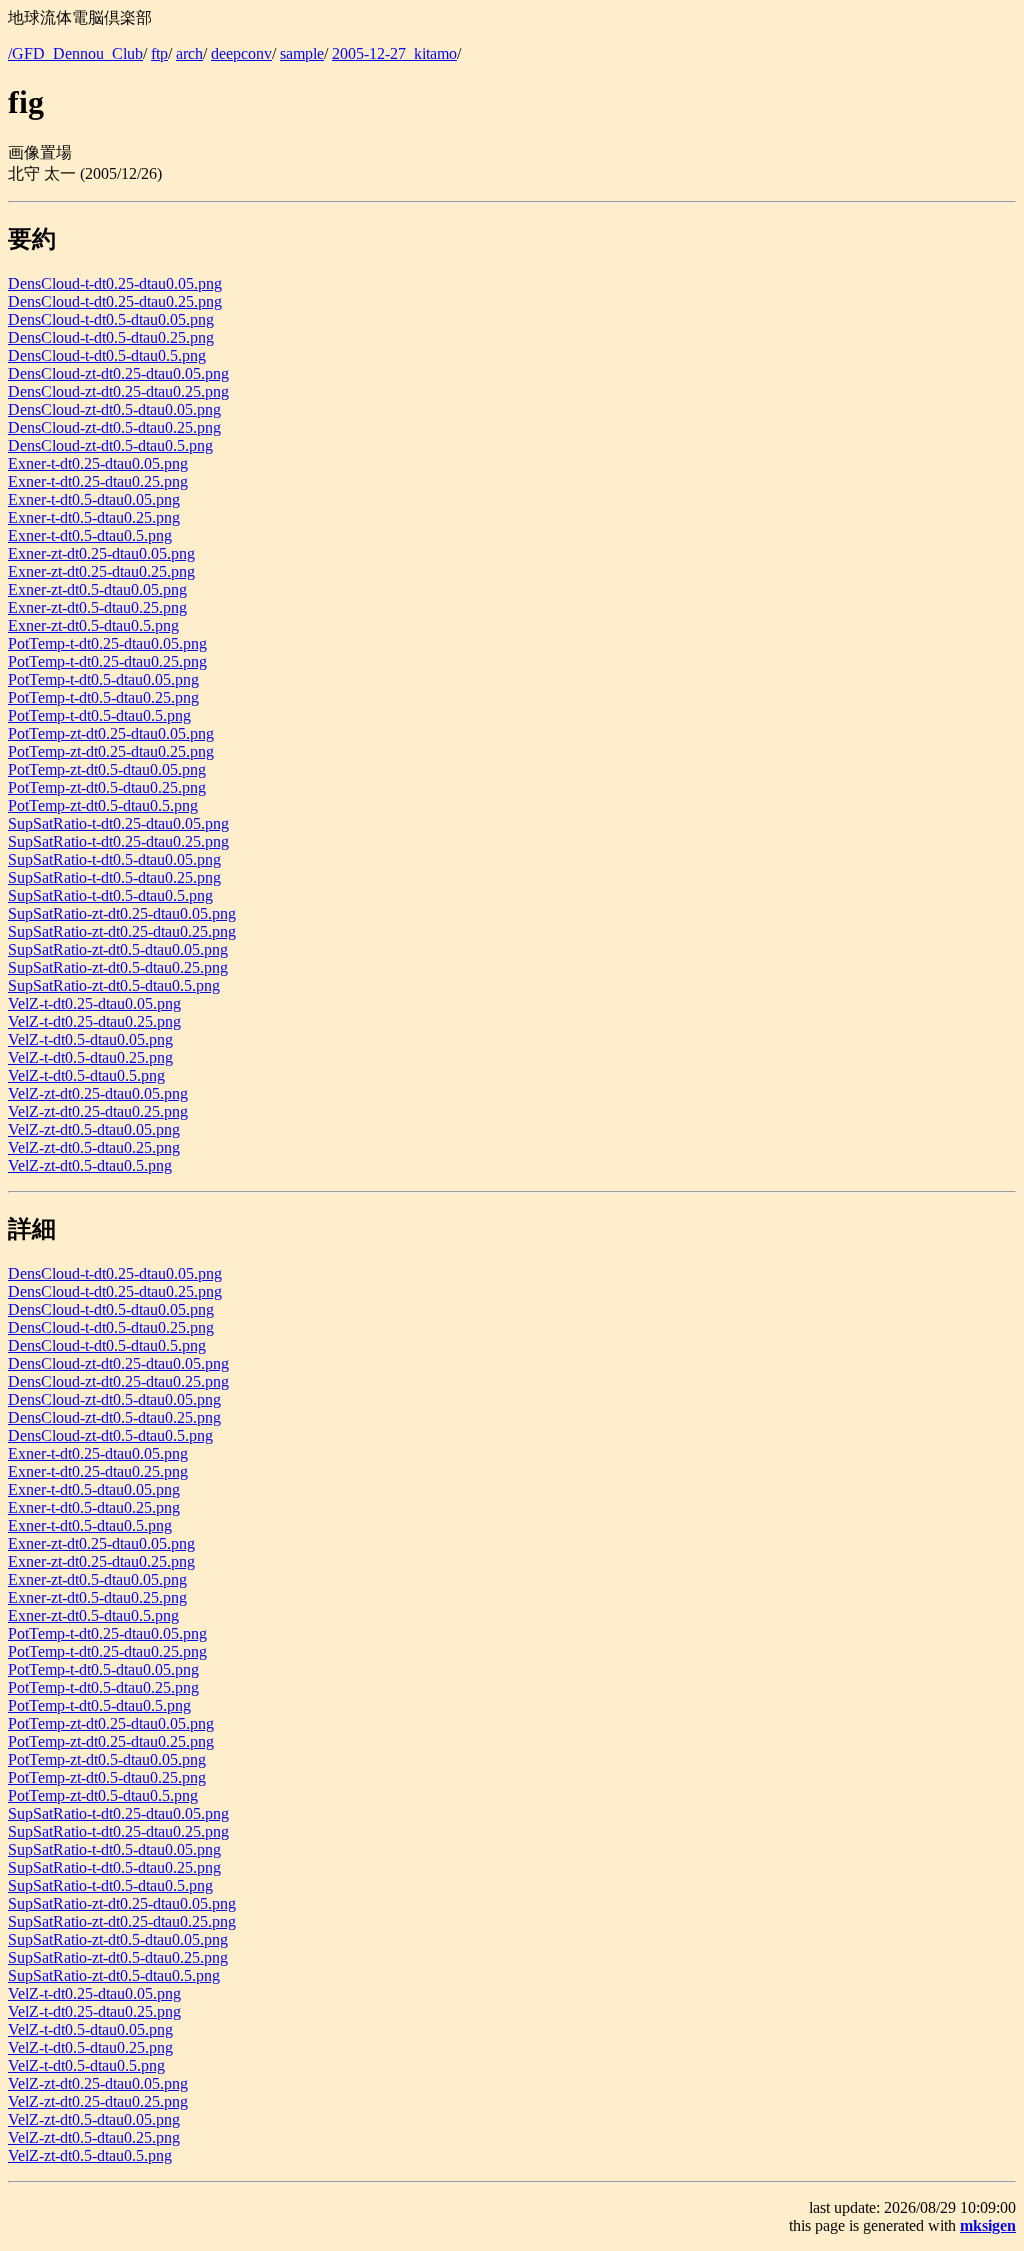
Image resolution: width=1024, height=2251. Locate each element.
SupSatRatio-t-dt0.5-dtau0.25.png (114, 877)
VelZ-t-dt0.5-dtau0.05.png (90, 1039)
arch (189, 53)
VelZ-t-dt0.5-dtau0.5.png (86, 1075)
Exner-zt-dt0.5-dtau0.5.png (93, 625)
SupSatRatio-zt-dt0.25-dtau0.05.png (122, 913)
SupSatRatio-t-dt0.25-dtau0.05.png (118, 823)
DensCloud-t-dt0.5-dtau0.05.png (111, 319)
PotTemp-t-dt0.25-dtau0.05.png (107, 643)
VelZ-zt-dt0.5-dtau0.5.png (90, 1165)
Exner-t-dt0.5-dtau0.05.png (94, 499)
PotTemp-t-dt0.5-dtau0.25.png (103, 697)
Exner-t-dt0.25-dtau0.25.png (98, 481)
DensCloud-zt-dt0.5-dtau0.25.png (114, 427)
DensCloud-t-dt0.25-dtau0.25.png (115, 301)
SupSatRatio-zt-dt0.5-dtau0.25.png (118, 967)
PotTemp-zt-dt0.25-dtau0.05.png (111, 733)
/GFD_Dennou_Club (75, 53)
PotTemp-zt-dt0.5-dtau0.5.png (103, 805)
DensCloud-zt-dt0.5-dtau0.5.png (110, 445)
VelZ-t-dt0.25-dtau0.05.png (94, 1003)
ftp (159, 53)
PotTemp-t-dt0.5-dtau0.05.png (103, 679)
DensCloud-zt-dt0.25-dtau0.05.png (118, 373)
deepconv (241, 53)
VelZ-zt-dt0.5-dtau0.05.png (94, 1129)
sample (302, 53)
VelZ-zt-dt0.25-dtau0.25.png (98, 1111)
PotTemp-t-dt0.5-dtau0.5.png (99, 715)
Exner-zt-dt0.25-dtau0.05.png (101, 553)
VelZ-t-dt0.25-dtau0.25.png (94, 1021)
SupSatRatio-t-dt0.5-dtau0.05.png (114, 859)
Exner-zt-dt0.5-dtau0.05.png (97, 589)
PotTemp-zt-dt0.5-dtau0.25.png (107, 787)
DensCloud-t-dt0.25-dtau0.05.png (115, 283)
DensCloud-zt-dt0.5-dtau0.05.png (114, 409)
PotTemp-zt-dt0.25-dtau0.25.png (111, 751)
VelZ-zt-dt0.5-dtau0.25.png (94, 1147)
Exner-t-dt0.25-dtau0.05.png (98, 463)
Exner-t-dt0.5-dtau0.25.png (94, 517)
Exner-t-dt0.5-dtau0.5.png (90, 535)
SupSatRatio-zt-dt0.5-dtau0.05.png (118, 949)
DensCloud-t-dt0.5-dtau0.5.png (107, 355)
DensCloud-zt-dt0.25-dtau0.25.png (118, 391)
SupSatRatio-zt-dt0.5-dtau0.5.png (114, 985)
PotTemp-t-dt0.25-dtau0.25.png (107, 661)
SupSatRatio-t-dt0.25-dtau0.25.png (118, 841)
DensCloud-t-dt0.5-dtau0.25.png (111, 337)
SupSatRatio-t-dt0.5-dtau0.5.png (110, 895)
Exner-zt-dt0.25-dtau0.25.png (101, 571)
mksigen (988, 2225)
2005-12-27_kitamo (394, 53)
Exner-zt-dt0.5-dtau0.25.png (97, 607)
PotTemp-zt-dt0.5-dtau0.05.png (107, 769)
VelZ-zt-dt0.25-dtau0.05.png (98, 1093)
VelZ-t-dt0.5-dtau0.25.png (90, 1057)
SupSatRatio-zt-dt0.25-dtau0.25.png (122, 931)
